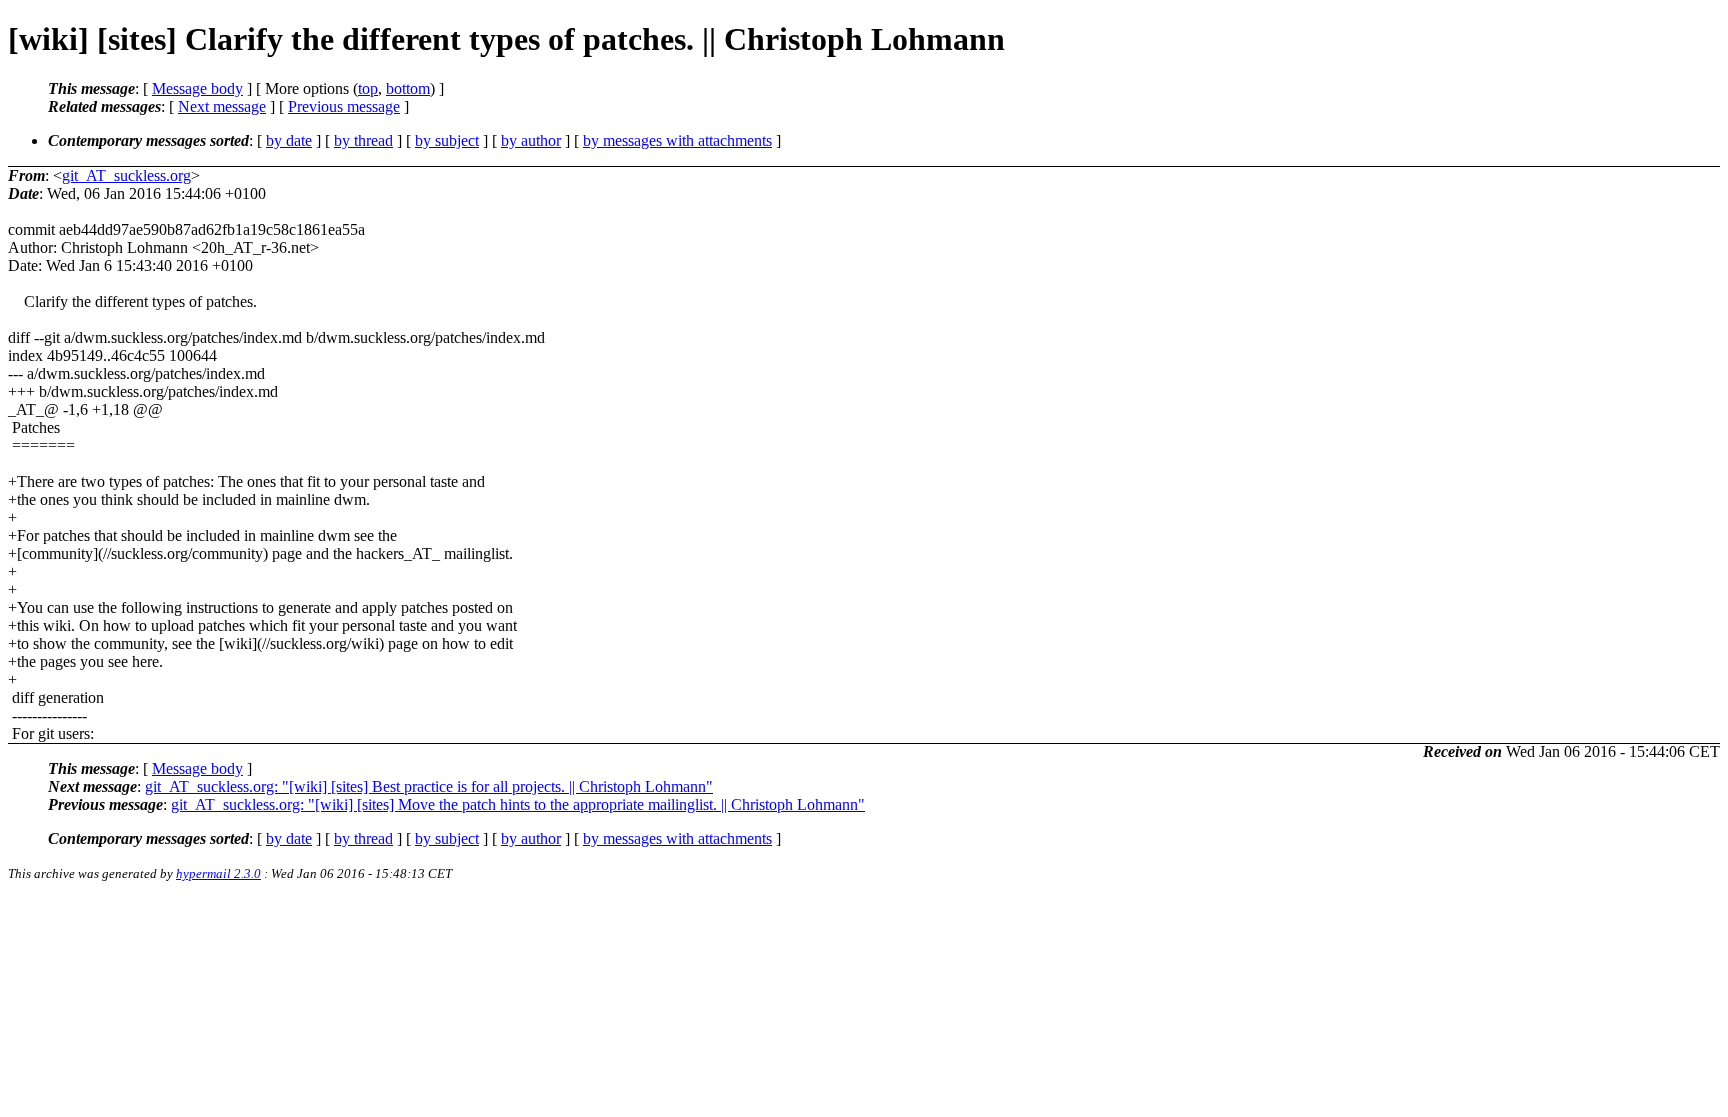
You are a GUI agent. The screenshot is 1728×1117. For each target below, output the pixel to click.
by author (531, 140)
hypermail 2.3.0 (218, 873)
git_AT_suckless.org (126, 175)
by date (289, 140)
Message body (197, 88)
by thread (363, 140)
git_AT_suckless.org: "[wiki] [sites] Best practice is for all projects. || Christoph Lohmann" (429, 786)
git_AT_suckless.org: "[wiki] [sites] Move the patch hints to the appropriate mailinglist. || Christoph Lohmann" (518, 804)
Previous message (344, 106)
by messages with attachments (677, 140)
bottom (408, 88)
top (368, 88)
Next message (222, 106)
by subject (447, 140)
